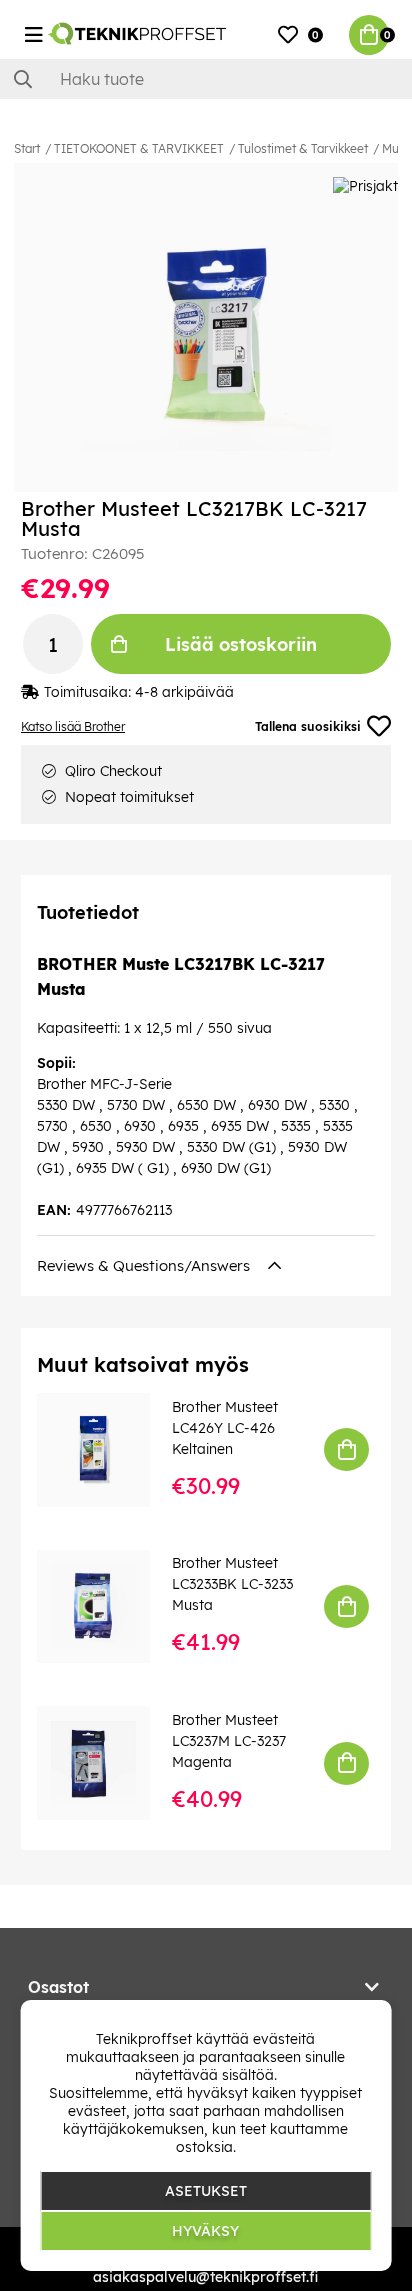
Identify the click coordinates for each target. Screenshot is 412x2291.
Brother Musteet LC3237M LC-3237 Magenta (229, 1741)
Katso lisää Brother (73, 726)
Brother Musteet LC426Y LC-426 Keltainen (225, 1428)
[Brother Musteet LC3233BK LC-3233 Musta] (107, 1606)
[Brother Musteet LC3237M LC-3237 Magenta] (107, 1762)
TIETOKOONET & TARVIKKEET (139, 148)
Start (27, 148)
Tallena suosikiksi (308, 726)
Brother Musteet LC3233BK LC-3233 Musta (232, 1584)
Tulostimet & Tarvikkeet (303, 148)
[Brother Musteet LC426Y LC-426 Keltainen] (107, 1449)
